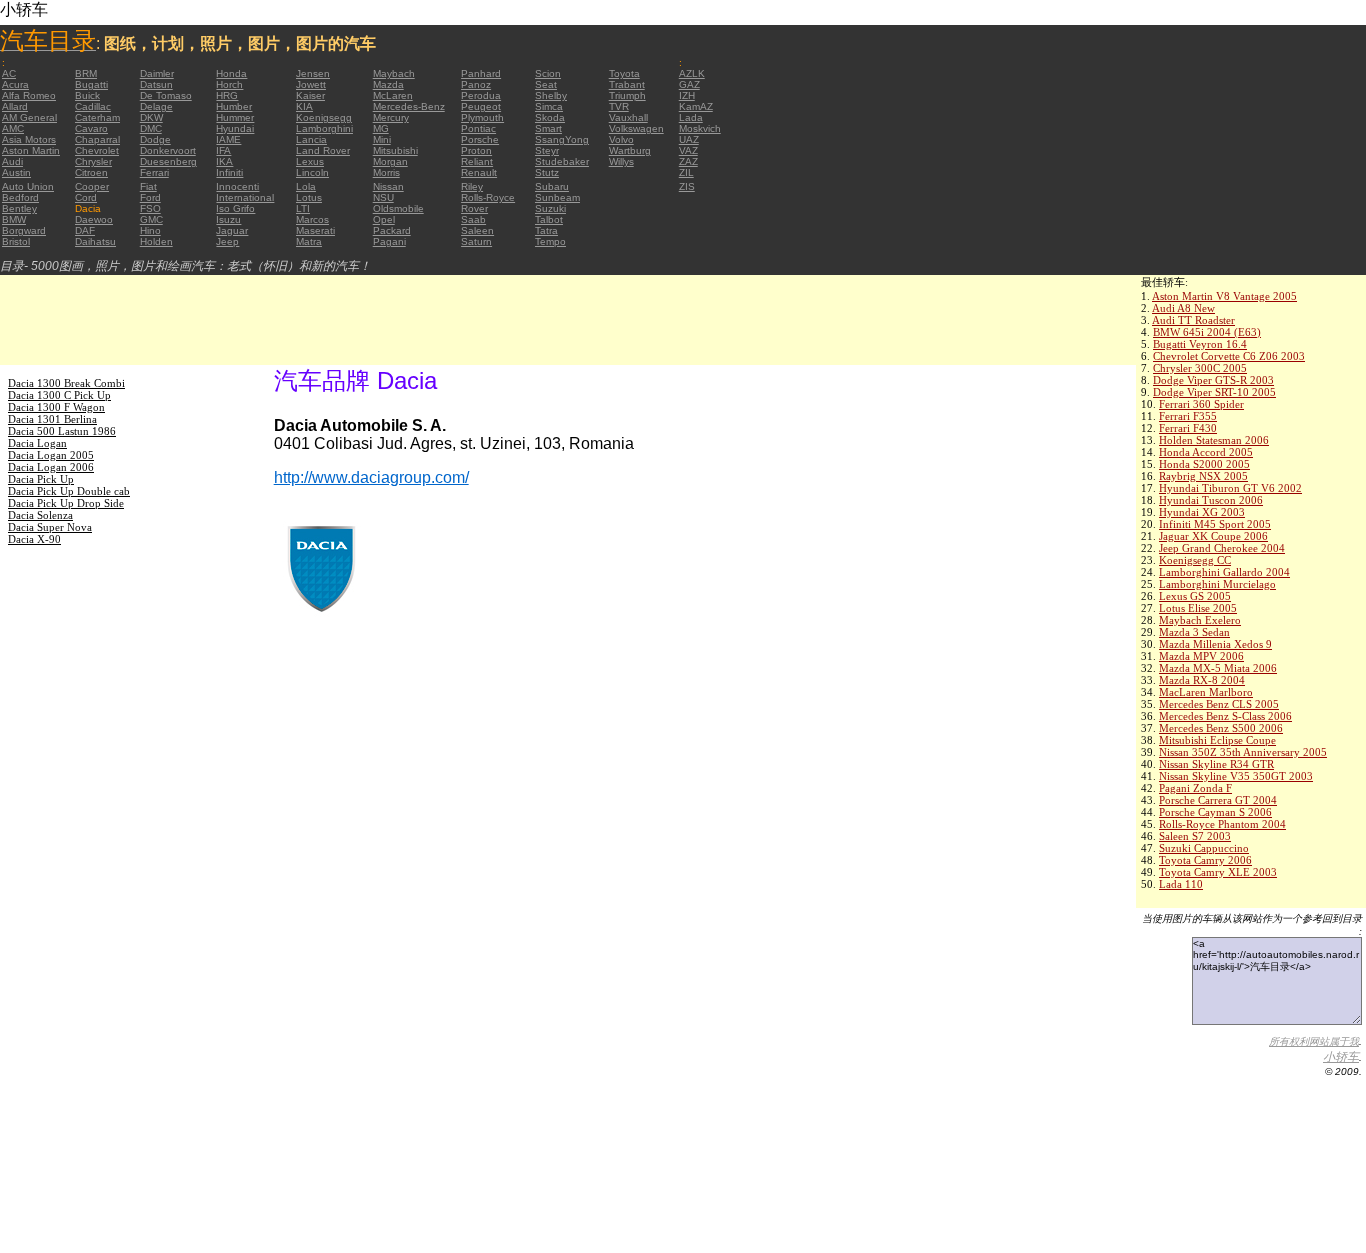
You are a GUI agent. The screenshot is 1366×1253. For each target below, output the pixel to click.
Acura (15, 84)
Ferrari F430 (1188, 428)
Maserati (315, 230)
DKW (151, 117)
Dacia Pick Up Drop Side (66, 503)
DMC (151, 128)
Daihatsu (95, 241)
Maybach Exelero (1200, 620)
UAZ (689, 139)
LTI (303, 208)
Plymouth (482, 117)
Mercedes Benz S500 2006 (1221, 728)
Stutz (547, 172)
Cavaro (91, 128)
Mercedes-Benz (409, 106)
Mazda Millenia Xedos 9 (1215, 644)
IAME (228, 139)
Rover (474, 208)
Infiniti (229, 172)
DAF (85, 230)
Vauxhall (628, 117)
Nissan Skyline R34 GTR (1216, 764)
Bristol (16, 241)
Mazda (388, 84)
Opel (384, 219)
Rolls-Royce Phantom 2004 (1222, 824)
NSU (383, 197)
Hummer (235, 117)
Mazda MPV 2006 (1201, 656)
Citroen (91, 172)
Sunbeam (557, 197)
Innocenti (237, 186)
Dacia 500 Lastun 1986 (62, 431)
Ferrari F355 (1188, 416)
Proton (476, 150)
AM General (29, 117)
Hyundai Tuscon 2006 (1211, 500)
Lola (306, 186)
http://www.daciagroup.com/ (371, 477)
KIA (304, 106)
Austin (16, 172)
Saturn (476, 241)
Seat (546, 84)
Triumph (627, 95)
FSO (150, 208)
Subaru (552, 186)
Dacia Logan (37, 443)
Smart (548, 128)
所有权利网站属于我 (1314, 1041)
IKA (224, 161)
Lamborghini (324, 128)
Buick (87, 95)
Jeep (227, 241)
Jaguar (232, 230)
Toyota (624, 73)
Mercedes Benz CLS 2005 (1219, 704)
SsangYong (562, 139)
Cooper (92, 186)
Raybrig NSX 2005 (1203, 476)
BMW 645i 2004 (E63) (1207, 332)
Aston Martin (31, 150)
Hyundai (235, 128)
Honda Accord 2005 (1206, 452)
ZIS (687, 186)
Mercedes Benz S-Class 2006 (1225, 716)
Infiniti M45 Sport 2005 (1215, 524)
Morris (386, 172)
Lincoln (312, 172)
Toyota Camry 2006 (1205, 860)
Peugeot (481, 106)
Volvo (621, 139)
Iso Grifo (235, 208)
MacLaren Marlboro (1206, 692)
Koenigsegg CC (1195, 560)
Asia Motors (29, 139)
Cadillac (93, 106)
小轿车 (1341, 1057)
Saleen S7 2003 (1195, 836)
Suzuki (550, 208)
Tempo (550, 241)
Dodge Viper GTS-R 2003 (1213, 380)
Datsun (156, 84)
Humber (234, 106)
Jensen (313, 73)
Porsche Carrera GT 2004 (1218, 800)
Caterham (97, 117)
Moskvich (700, 128)
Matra (309, 241)
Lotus (309, 197)
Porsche (480, 139)
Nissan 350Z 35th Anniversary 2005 (1243, 752)
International (245, 197)
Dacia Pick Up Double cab (69, 491)
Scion (548, 73)
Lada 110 (1181, 884)
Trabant (627, 84)
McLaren (393, 95)
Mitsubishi (395, 150)
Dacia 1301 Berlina (52, 419)
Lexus (310, 161)
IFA (223, 150)
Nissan (388, 186)
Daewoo (94, 219)
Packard (392, 230)
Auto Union (28, 186)
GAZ (689, 84)
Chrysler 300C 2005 (1200, 368)
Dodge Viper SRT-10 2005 (1214, 392)
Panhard (481, 73)
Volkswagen (636, 128)
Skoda (550, 117)
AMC (13, 128)
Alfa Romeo (29, 95)
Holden (156, 241)
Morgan (390, 161)
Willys (621, 161)
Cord (86, 197)
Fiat (148, 186)
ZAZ (688, 161)
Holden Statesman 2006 (1214, 440)
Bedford (20, 197)
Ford (150, 197)
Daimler (157, 73)
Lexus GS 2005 (1195, 596)
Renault (479, 172)
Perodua (481, 95)
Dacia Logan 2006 (51, 467)
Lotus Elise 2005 (1198, 608)
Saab (473, 219)
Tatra (546, 230)
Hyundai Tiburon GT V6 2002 (1230, 488)
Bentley (19, 208)
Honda (231, 73)
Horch (229, 84)
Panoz (476, 84)
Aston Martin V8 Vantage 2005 (1224, 296)
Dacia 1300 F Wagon (56, 407)
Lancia (311, 139)
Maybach (394, 73)
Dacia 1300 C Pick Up (59, 395)
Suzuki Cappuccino (1204, 848)
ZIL (686, 172)
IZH (687, 95)
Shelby (551, 95)
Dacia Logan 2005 (51, 455)
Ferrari (154, 172)
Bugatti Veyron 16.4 (1200, 344)
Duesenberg (168, 161)
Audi (12, 161)
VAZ (688, 150)
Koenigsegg (324, 117)
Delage (156, 106)
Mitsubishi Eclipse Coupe (1217, 740)
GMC (151, 219)
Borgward (24, 230)
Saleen (477, 230)
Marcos (312, 219)
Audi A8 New (1183, 308)
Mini (382, 139)
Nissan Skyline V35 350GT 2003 (1236, 776)
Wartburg (630, 150)
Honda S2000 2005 (1204, 464)
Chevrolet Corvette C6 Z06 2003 (1229, 356)
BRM (86, 73)
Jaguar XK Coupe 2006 (1213, 536)
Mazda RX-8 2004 (1202, 680)
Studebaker (562, 161)
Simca (549, 106)
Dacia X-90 (34, 539)
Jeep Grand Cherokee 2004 (1222, 548)
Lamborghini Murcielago (1217, 584)
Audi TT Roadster (1193, 320)
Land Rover (323, 150)
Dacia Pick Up (41, 479)
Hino (150, 230)
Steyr (547, 150)
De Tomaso (166, 95)
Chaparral (97, 139)
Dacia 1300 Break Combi (66, 383)
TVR (619, 106)
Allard (15, 106)
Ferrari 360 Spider (1201, 404)
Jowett (311, 84)
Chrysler (93, 161)
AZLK (692, 73)
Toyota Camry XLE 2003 (1218, 872)
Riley (472, 186)
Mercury (391, 117)
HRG (227, 95)
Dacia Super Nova (50, 527)
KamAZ (696, 106)
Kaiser (310, 95)
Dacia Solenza (40, 515)
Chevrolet (97, 150)
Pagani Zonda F (1195, 788)
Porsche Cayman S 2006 (1215, 812)
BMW (14, 219)
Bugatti (91, 84)
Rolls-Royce (488, 197)
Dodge (155, 139)
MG (381, 128)
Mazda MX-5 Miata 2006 (1218, 668)
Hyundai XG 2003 (1202, 512)
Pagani (389, 241)
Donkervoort (168, 150)
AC (9, 73)
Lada (691, 117)
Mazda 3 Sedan (1194, 632)
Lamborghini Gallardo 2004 (1224, 572)
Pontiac (478, 128)
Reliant (477, 161)
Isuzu (228, 219)
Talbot (549, 219)
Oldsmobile (398, 208)
